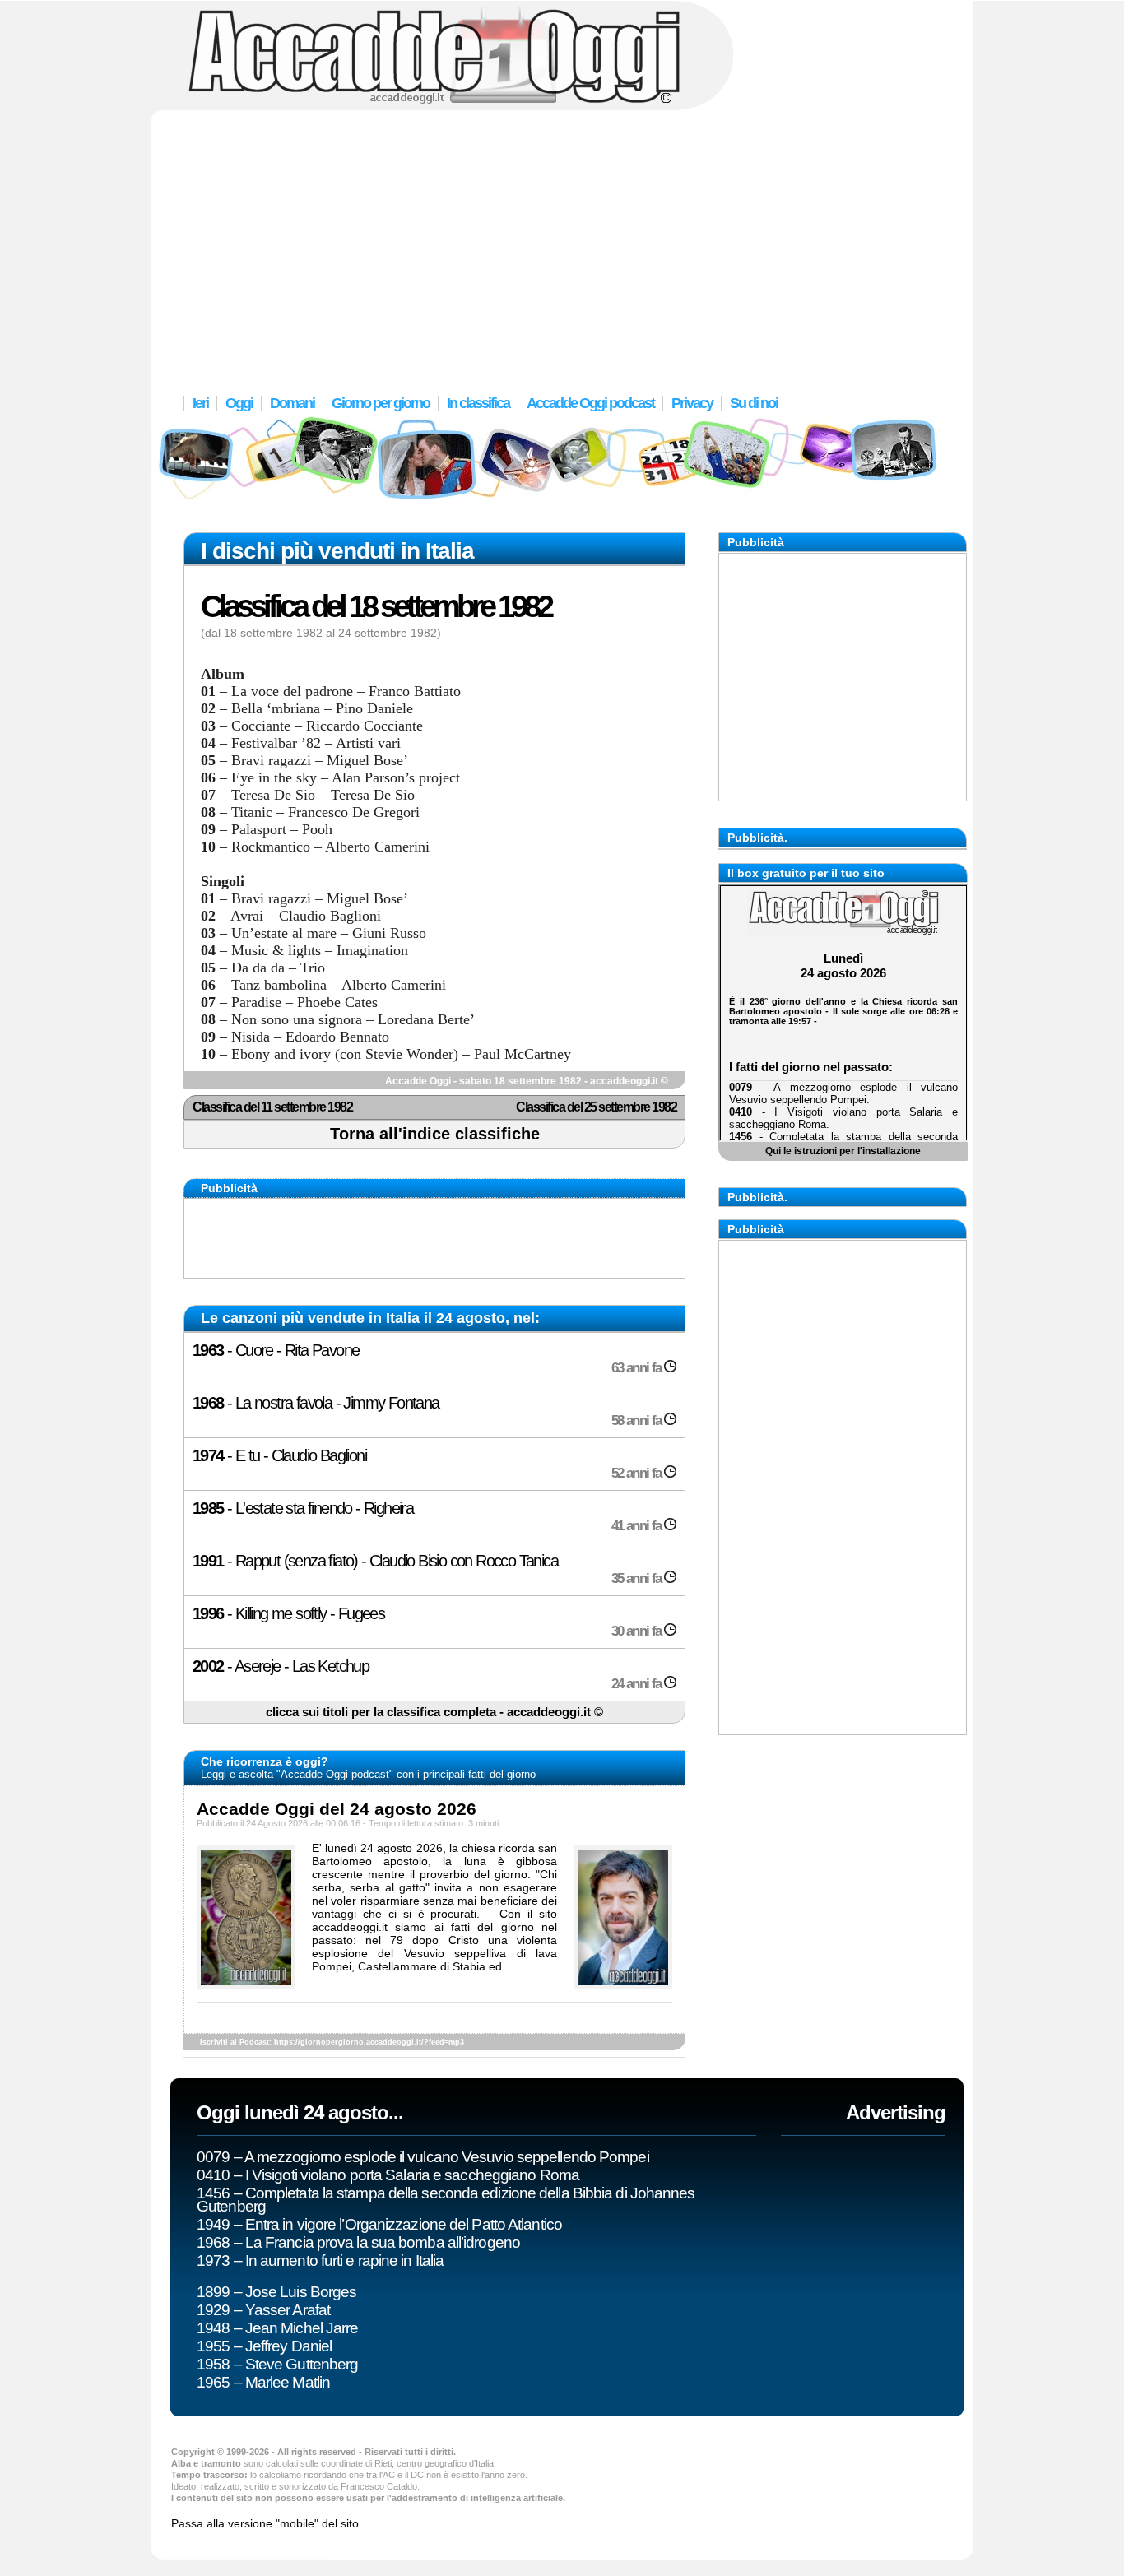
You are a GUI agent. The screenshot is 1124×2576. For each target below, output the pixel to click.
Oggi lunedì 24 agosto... (300, 2112)
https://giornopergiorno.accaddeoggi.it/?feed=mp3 (369, 2042)
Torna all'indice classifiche (435, 1134)
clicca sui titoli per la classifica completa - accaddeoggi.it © (434, 1712)
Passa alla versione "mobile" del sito (265, 2523)
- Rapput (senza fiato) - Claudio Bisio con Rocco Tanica (428, 1569)
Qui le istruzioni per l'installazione (843, 1151)
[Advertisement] (562, 243)
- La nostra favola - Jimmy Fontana (428, 1411)
